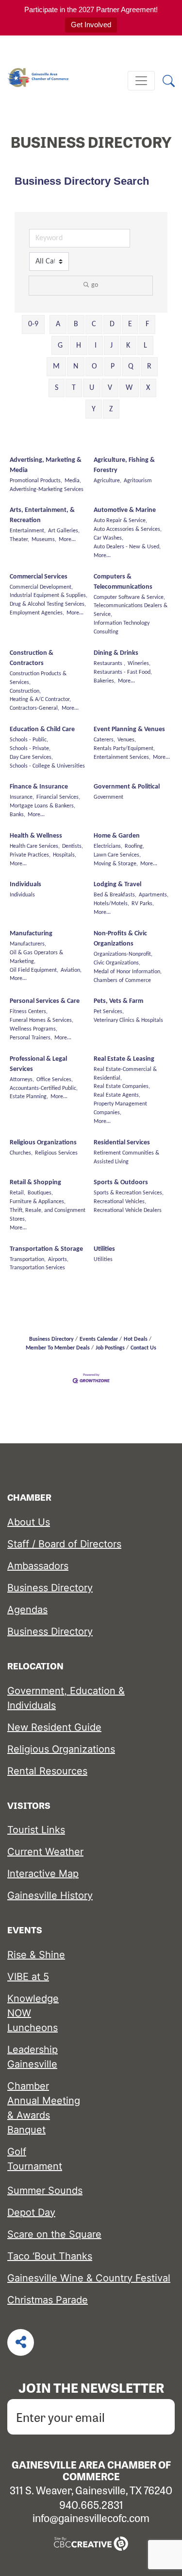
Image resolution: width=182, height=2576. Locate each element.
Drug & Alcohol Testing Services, (48, 604)
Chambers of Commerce (122, 981)
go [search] (95, 285)
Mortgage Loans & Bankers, (42, 806)
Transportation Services (37, 1268)
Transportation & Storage (46, 1249)
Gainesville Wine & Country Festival (89, 2278)
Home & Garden (117, 836)
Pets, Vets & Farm (118, 1001)
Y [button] (94, 409)
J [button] (111, 346)
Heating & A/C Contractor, (40, 700)
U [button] (92, 388)
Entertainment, (28, 531)
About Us (29, 1522)
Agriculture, (108, 481)
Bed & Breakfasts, (115, 895)
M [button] (56, 367)
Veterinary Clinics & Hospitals (128, 1020)
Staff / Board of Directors (64, 1544)
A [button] (58, 324)
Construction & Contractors (32, 658)
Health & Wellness (36, 836)
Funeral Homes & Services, (41, 1020)
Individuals (25, 885)
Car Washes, (108, 538)
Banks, (17, 815)
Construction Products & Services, (38, 678)
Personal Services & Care (45, 1001)
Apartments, (154, 895)
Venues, (127, 740)
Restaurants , (109, 664)
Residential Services (122, 1143)
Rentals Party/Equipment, (124, 749)
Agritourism (138, 481)
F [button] (147, 324)
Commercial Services (39, 577)
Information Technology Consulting (122, 628)
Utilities (104, 1249)
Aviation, (71, 970)
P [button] (113, 367)
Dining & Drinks (116, 653)
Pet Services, (109, 1012)
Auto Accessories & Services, (128, 529)
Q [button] (131, 367)
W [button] (129, 388)
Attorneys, (22, 1080)
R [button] (149, 367)
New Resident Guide (54, 1727)
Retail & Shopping (35, 1183)
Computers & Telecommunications (123, 582)
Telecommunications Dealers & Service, (131, 610)
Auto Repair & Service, (120, 521)
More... (67, 540)
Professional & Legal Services (38, 1064)
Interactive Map (43, 1874)
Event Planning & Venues (129, 729)
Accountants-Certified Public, (44, 1088)
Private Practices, (30, 855)
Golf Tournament (35, 2159)
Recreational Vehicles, (120, 1202)
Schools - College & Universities (47, 766)
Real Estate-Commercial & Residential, (125, 1074)
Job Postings (110, 1348)
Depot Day (31, 2212)
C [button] (94, 324)
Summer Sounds (45, 2190)
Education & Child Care (42, 729)
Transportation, (28, 1260)
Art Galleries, (64, 531)
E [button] (130, 324)
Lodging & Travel (117, 885)
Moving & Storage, (116, 864)
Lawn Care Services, (117, 855)
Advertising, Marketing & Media (46, 465)
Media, (73, 481)
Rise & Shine (36, 1955)
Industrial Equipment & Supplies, (49, 596)
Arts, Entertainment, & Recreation (42, 515)
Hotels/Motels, (111, 904)
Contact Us (143, 1348)
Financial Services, (58, 797)
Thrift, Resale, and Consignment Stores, (48, 1215)
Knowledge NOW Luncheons (33, 2013)
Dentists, (73, 846)
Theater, (19, 540)
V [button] (110, 388)
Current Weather (45, 1852)
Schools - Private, (30, 749)
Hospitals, (65, 855)
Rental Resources (47, 1771)
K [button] (128, 346)
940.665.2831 (91, 2505)
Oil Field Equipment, (34, 970)
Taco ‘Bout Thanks (50, 2256)
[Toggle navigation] (141, 81)
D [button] (112, 324)
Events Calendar (99, 1339)
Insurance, (22, 797)
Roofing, (134, 846)
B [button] (76, 324)
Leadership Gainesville (33, 2057)
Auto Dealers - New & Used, (127, 547)
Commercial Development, (41, 587)
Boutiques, (40, 1193)
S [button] (57, 388)
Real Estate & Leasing (124, 1059)
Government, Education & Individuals (66, 1698)
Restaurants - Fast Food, (123, 672)
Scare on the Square (54, 2234)
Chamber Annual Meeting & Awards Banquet (44, 2108)
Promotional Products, (36, 481)
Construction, (25, 691)
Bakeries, (105, 681)
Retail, (17, 1193)
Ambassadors (38, 1566)
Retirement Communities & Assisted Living (126, 1157)
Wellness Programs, (33, 1029)
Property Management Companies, (120, 1108)
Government (108, 797)
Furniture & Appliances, (38, 1202)
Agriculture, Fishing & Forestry (124, 465)
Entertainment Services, (122, 757)
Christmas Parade (48, 2300)
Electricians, (108, 846)
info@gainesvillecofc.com (91, 2518)
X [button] (148, 388)
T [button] (74, 388)
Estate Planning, (29, 1097)
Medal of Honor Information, (128, 972)
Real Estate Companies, (122, 1086)
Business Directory (51, 1339)
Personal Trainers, (31, 1038)
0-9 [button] (33, 324)
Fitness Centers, (29, 1012)
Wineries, (139, 664)
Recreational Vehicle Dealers (128, 1210)
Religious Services (56, 1153)
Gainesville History (50, 1895)
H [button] (79, 346)
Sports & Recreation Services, (129, 1193)
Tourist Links (36, 1830)
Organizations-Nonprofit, (123, 954)
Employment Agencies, (37, 613)
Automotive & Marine (125, 510)
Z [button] (111, 409)
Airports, (58, 1260)
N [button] (76, 367)
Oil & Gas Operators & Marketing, (36, 957)
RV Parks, (143, 904)
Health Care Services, (35, 846)
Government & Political (127, 787)
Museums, (44, 540)
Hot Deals (136, 1339)
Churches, (21, 1153)
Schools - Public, (29, 740)
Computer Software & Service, (129, 597)
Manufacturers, (28, 944)
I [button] (96, 346)
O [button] (94, 367)
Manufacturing (31, 934)
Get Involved (91, 25)
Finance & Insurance (39, 787)
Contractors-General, (34, 708)
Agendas (27, 1610)
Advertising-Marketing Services (47, 490)
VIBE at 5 (28, 1977)
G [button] (60, 346)
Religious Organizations (43, 1143)
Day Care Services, (31, 757)
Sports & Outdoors (121, 1183)
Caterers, (104, 740)
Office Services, (55, 1080)
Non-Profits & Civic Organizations (120, 939)
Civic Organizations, (117, 963)
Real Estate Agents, (117, 1095)
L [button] (145, 346)
